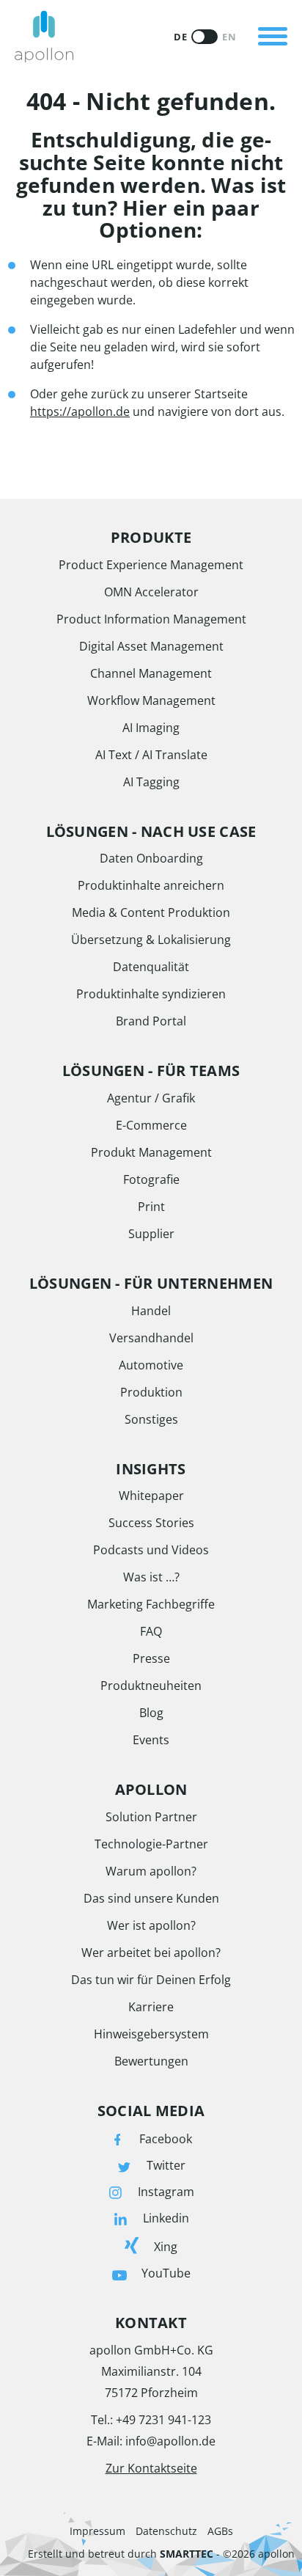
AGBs (220, 2531)
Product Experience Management (151, 565)
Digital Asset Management (151, 646)
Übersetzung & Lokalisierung (151, 940)
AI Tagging (151, 782)
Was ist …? (151, 1577)
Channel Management (151, 673)
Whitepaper (151, 1496)
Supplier (151, 1234)
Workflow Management (151, 700)
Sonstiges (151, 1419)
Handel (151, 1311)
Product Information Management (151, 619)
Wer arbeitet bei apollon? (151, 1953)
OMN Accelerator (151, 592)
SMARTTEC (187, 2554)
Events (151, 1740)
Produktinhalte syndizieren (151, 994)
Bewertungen (151, 2061)
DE (180, 37)
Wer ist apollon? (151, 1925)
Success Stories (151, 1523)
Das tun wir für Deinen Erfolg (151, 1980)
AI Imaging (151, 728)
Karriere (151, 2007)
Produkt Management (151, 1152)
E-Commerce (151, 1125)
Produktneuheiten (151, 1686)
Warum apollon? (151, 1871)
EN (229, 37)
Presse (151, 1658)
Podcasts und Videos (151, 1550)
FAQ (151, 1631)
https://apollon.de (80, 411)
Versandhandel (151, 1338)
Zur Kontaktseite (151, 2468)
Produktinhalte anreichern (151, 885)
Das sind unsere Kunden (151, 1898)
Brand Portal (151, 1021)
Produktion (151, 1392)
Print (151, 1207)
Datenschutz (166, 2531)
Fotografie (151, 1179)
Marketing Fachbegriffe (151, 1604)
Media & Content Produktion (151, 912)
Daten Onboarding (151, 858)
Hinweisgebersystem (151, 2034)
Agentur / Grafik (151, 1098)
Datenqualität (151, 967)
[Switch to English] (205, 37)
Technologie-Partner (151, 1844)
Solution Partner (151, 1817)
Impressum (97, 2531)
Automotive (151, 1365)
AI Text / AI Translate (151, 755)
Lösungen (133, 69)
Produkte (133, 18)
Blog (151, 1713)
